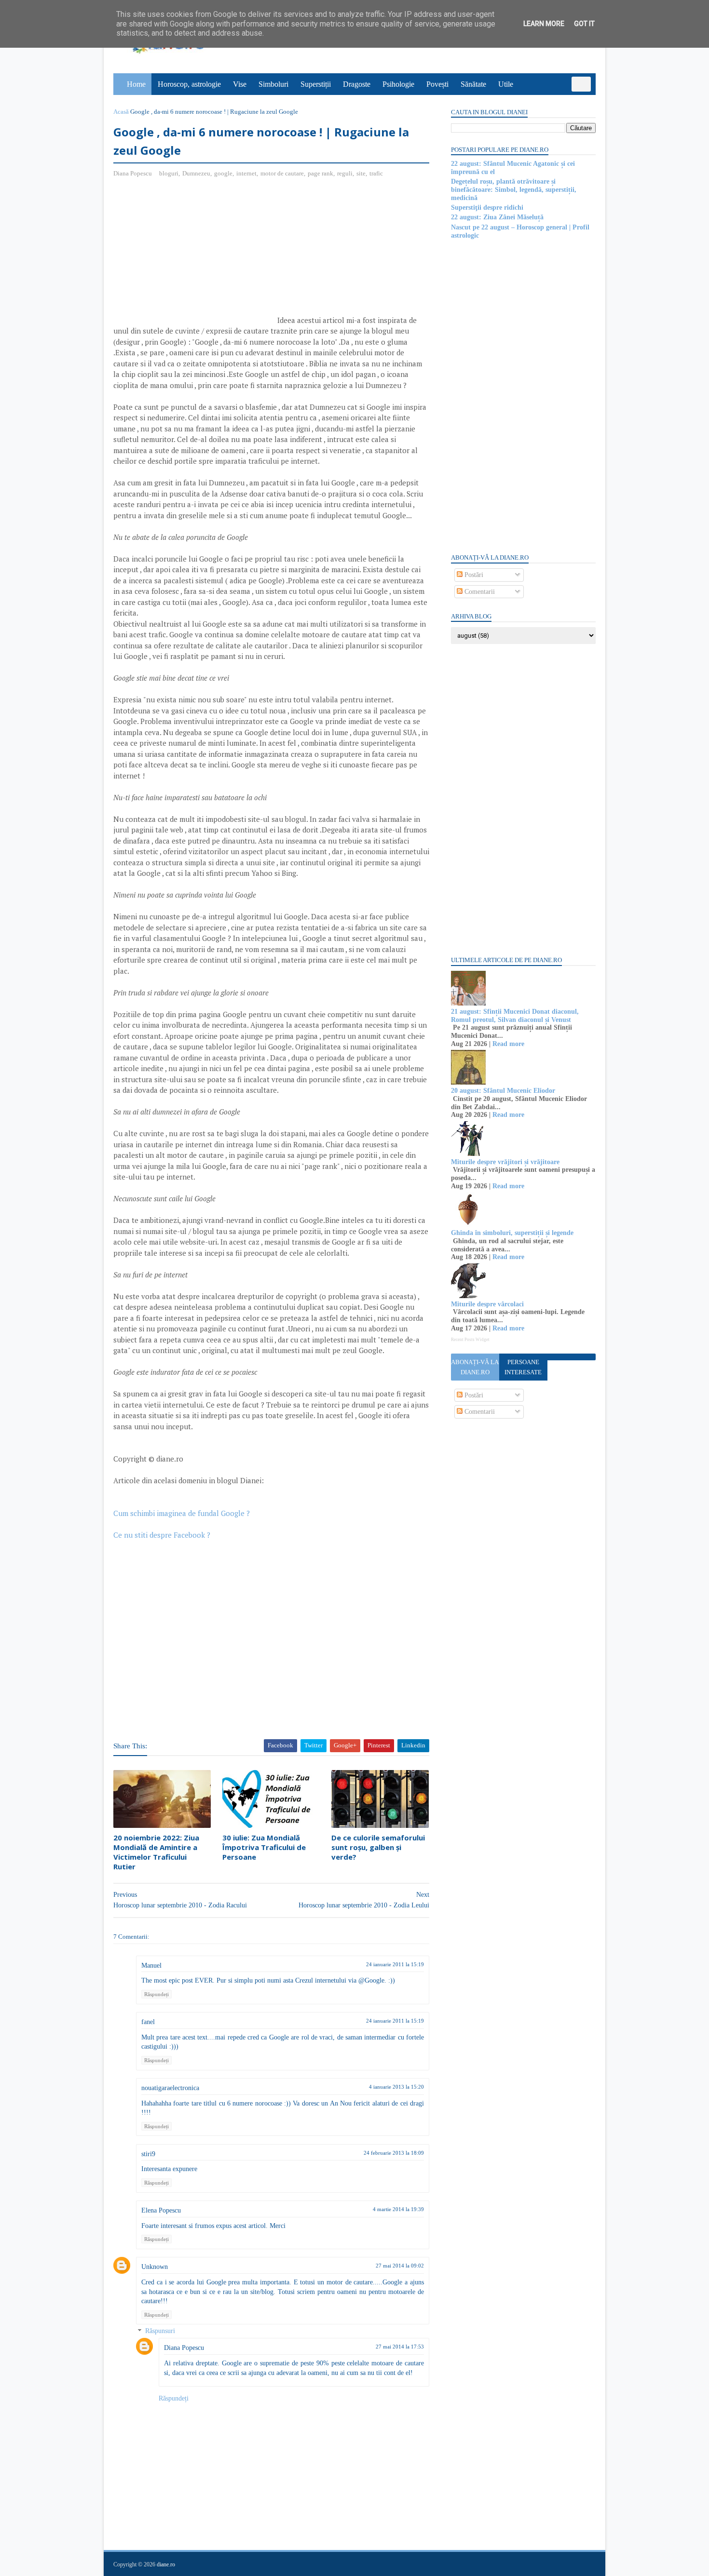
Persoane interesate (523, 1367)
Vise (240, 84)
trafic (376, 173)
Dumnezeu (196, 173)
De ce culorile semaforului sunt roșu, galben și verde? (378, 1847)
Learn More (544, 24)
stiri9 (148, 2154)
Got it (584, 24)
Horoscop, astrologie (189, 84)
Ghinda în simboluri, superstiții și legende (512, 1233)
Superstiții (316, 84)
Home (136, 84)
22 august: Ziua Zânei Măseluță (497, 217)
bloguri (169, 173)
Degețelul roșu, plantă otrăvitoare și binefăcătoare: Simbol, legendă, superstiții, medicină (514, 190)
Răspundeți (157, 1994)
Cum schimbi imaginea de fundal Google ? (182, 1513)
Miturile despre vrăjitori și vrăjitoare (505, 1162)
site (361, 173)
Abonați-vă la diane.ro (475, 1367)
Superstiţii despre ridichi (487, 208)
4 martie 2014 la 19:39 (398, 2209)
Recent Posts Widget (470, 1340)
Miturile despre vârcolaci (487, 1304)
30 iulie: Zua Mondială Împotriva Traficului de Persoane (264, 1847)
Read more (508, 1044)
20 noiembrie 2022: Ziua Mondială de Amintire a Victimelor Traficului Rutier (156, 1852)
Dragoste (357, 84)
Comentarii (479, 592)
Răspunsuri (160, 2331)
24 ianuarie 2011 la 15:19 (395, 1964)
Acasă (121, 112)
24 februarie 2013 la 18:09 (394, 2153)
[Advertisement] (194, 255)
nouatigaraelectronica (170, 2088)
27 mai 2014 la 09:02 (400, 2266)
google (223, 173)
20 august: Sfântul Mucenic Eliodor (503, 1091)
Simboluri (273, 84)
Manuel (151, 1966)
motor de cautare (282, 173)
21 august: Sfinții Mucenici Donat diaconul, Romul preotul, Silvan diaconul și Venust (515, 1016)
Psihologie (398, 84)
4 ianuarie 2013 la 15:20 (396, 2087)
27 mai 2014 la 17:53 (400, 2347)
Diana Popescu (184, 2348)
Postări (473, 575)
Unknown (155, 2267)
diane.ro (166, 2564)
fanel (148, 2022)
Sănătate (473, 84)
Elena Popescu (161, 2210)
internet (246, 173)
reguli (345, 173)
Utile (506, 84)
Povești (437, 84)
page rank (320, 173)
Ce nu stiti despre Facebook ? (162, 1535)
